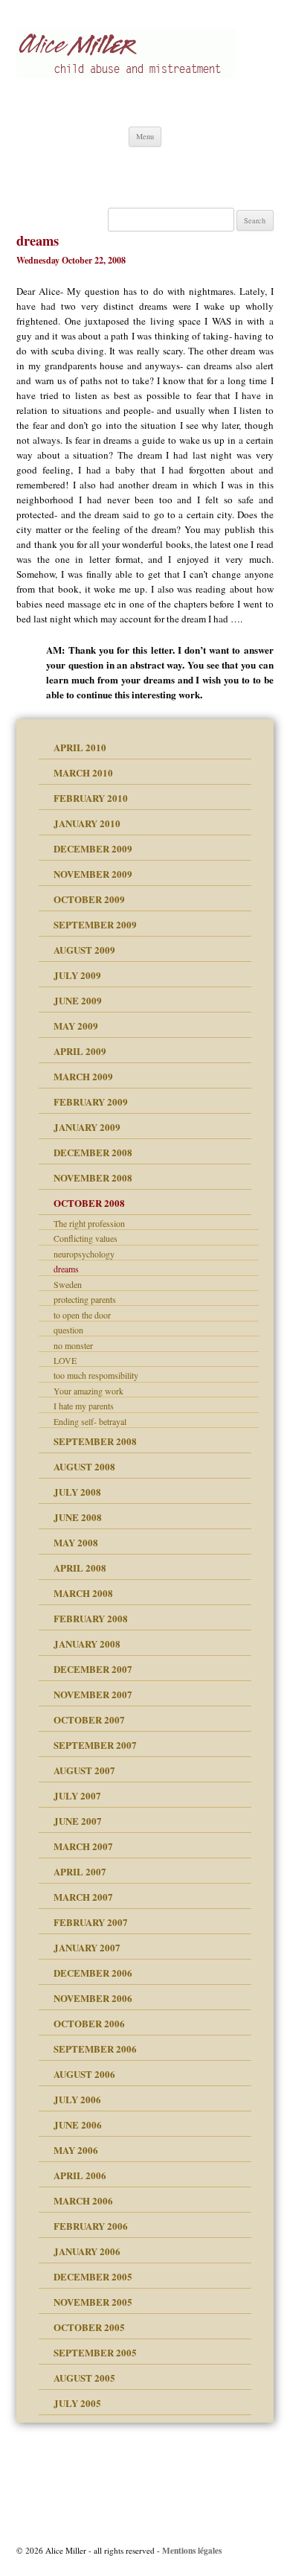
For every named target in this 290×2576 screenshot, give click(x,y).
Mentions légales (192, 2550)
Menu (145, 136)
